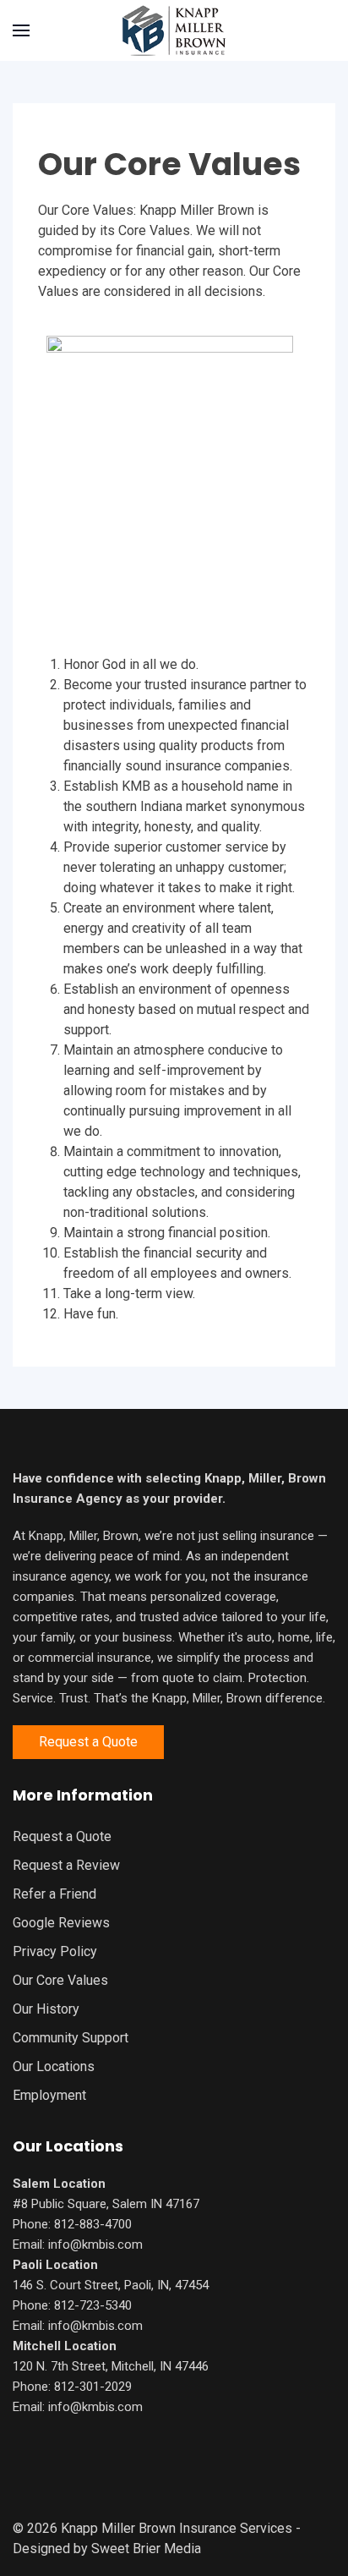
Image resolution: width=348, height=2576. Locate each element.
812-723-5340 (93, 2305)
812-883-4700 (93, 2224)
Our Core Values (60, 1980)
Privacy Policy (55, 1951)
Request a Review (66, 1865)
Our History (46, 2009)
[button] (21, 30)
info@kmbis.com (95, 2244)
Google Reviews (61, 1923)
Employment (49, 2095)
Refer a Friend (54, 1894)
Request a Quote (88, 1742)
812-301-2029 (93, 2387)
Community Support (71, 2038)
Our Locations (54, 2066)
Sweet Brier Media (146, 2549)
